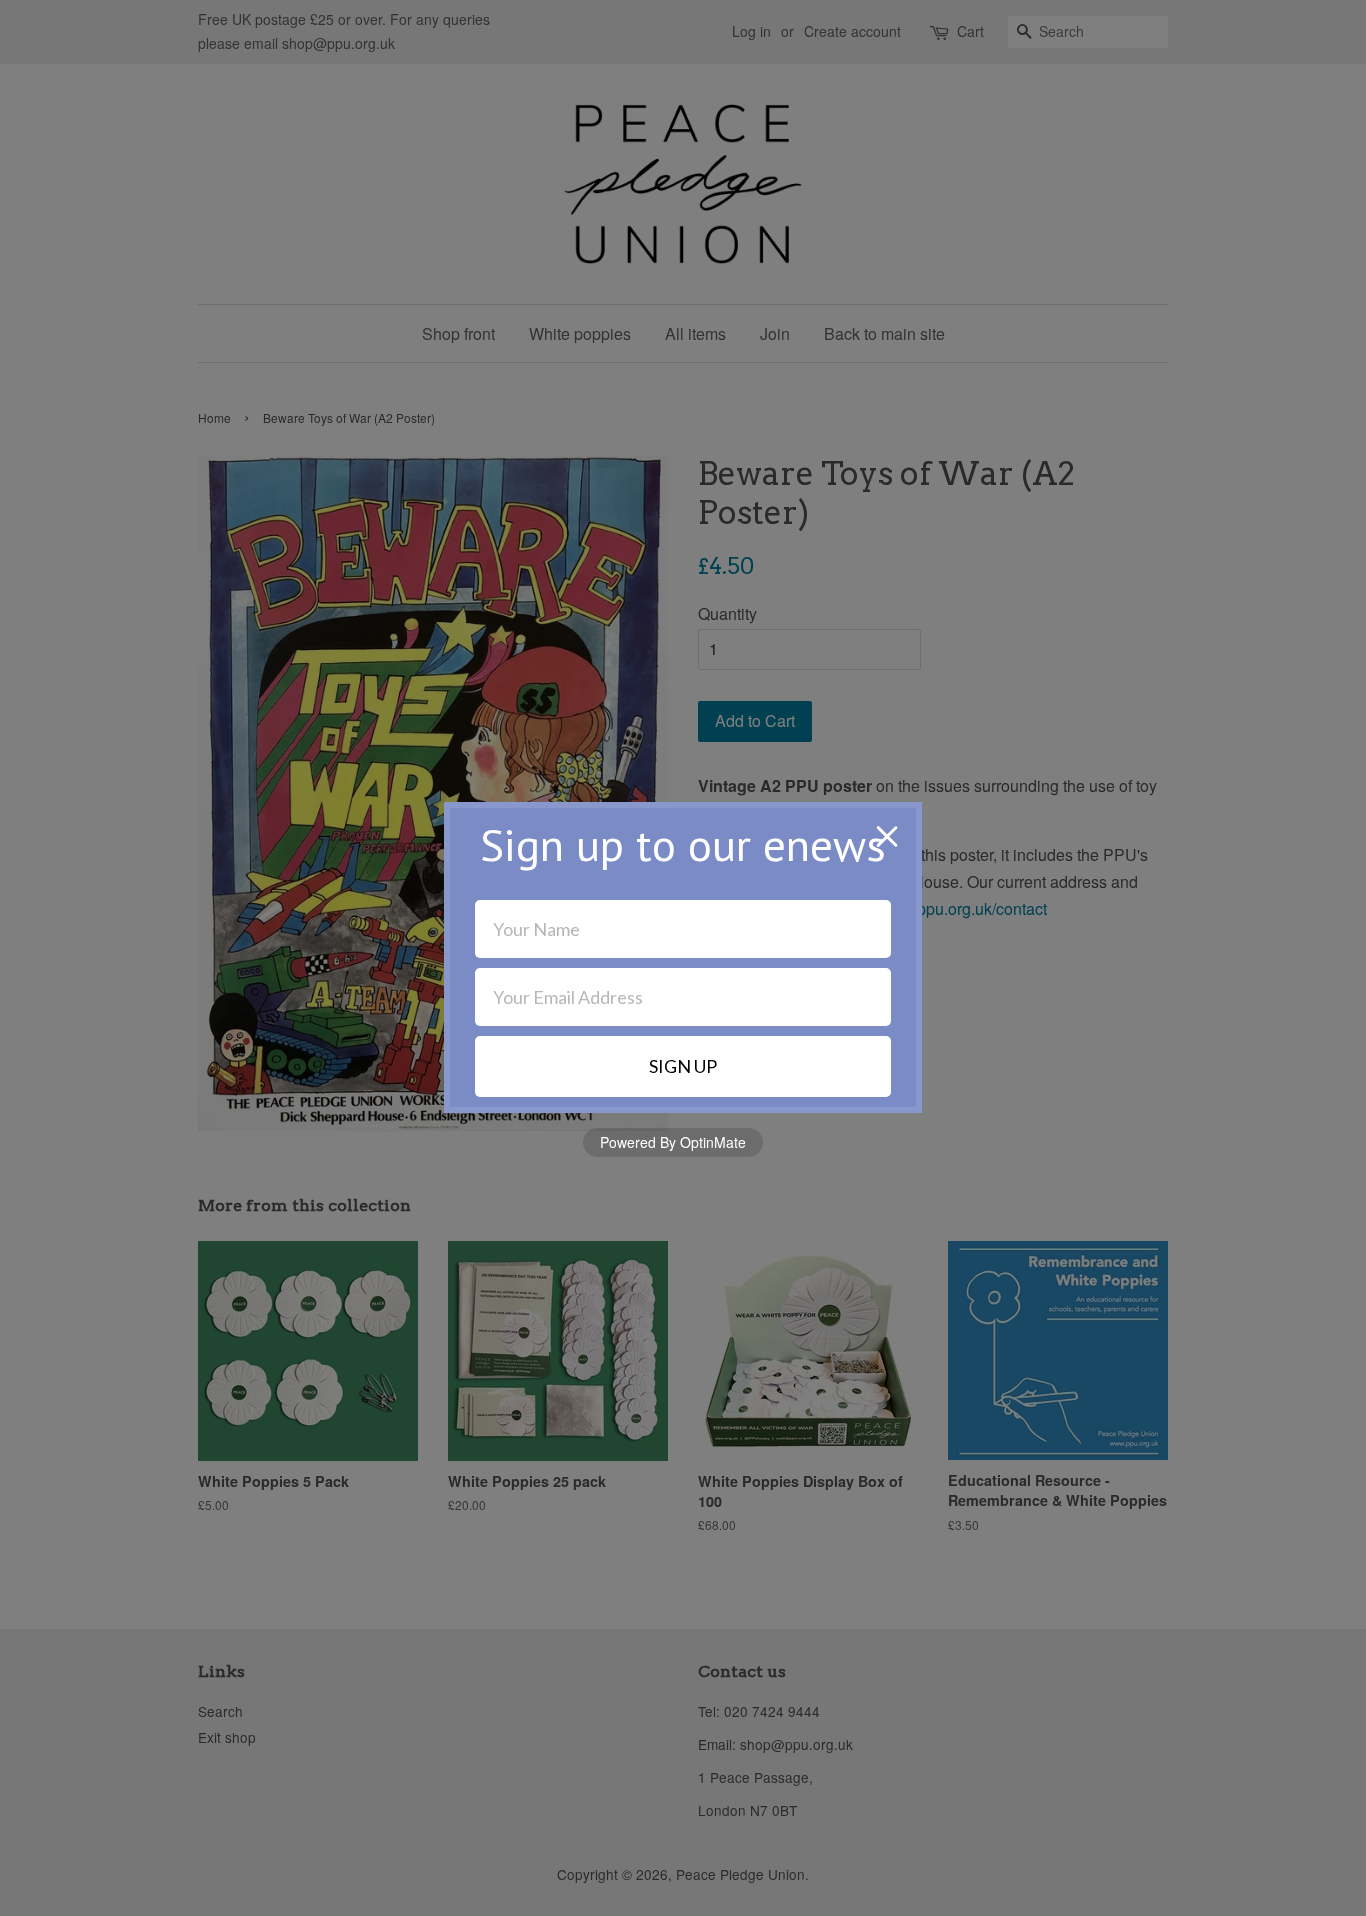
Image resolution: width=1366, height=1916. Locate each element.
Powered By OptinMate (673, 1142)
